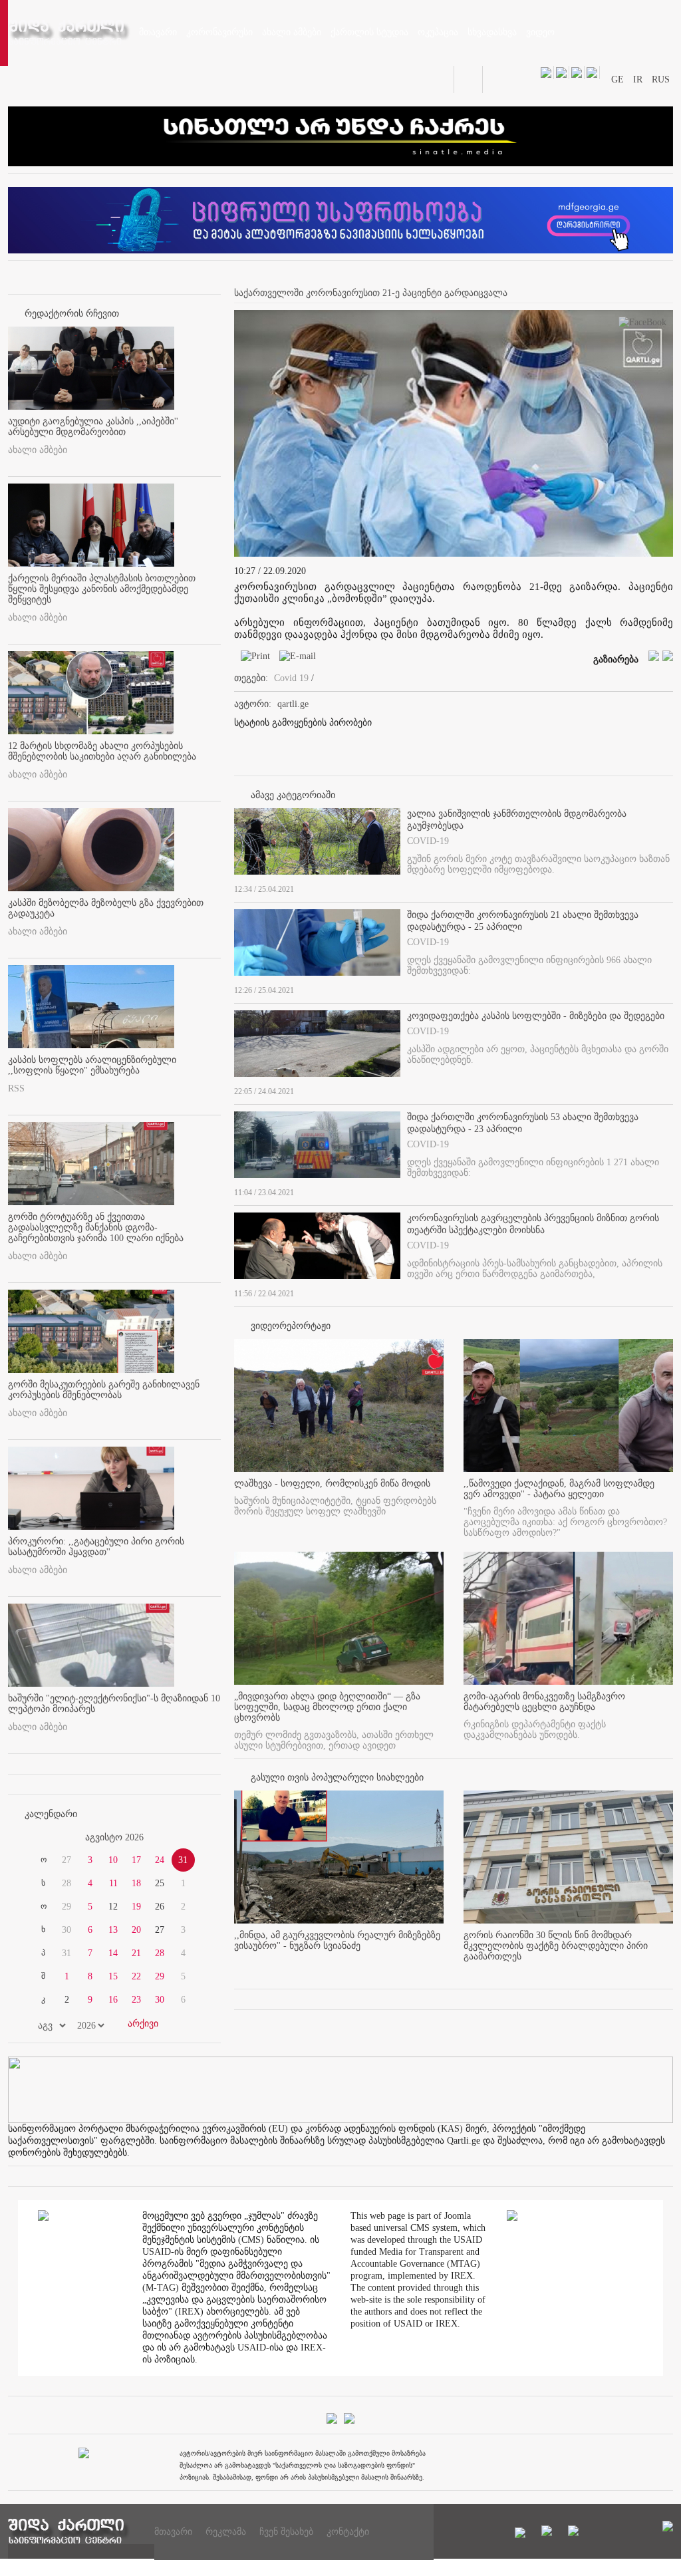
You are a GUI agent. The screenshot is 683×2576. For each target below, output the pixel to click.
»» (189, 1838)
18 (136, 1883)
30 (160, 2000)
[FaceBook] (642, 325)
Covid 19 (291, 678)
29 (160, 1976)
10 (113, 1860)
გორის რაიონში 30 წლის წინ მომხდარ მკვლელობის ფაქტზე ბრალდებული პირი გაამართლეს (556, 1946)
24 (160, 1860)
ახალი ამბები (38, 450)
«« (40, 1838)
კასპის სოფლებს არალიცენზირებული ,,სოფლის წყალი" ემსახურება (92, 1065)
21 (136, 1953)
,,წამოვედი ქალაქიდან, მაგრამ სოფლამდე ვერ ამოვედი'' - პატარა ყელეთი (559, 1489)
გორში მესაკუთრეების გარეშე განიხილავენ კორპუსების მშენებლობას (104, 1390)
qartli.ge (293, 704)
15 (113, 1976)
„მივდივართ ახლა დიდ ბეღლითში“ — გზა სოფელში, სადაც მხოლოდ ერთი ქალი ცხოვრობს (327, 1707)
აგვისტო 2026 (114, 1837)
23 (136, 2000)
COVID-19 (428, 841)
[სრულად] (669, 887)
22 (136, 1976)
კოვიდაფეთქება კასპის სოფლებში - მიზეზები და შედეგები (536, 1016)
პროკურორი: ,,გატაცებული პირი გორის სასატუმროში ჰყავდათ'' (96, 1547)
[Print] (252, 659)
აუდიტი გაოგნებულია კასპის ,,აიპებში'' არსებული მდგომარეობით (93, 427)
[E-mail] (294, 659)
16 (113, 2000)
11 (113, 1883)
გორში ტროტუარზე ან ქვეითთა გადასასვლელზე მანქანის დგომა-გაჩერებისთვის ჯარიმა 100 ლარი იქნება (96, 1227)
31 (183, 1860)
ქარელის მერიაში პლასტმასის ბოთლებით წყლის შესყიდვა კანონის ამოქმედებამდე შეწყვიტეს (102, 589)
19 (136, 1907)
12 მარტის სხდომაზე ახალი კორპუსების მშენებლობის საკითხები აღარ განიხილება (102, 751)
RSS (16, 1088)
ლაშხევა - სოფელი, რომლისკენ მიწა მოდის (332, 1484)
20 (136, 1930)
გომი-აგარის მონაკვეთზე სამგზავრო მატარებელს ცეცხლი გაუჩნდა (544, 1702)
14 (113, 1953)
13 (113, 1930)
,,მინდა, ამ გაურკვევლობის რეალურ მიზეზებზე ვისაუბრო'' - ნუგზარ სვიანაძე (337, 1940)
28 (160, 1953)
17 (136, 1860)
